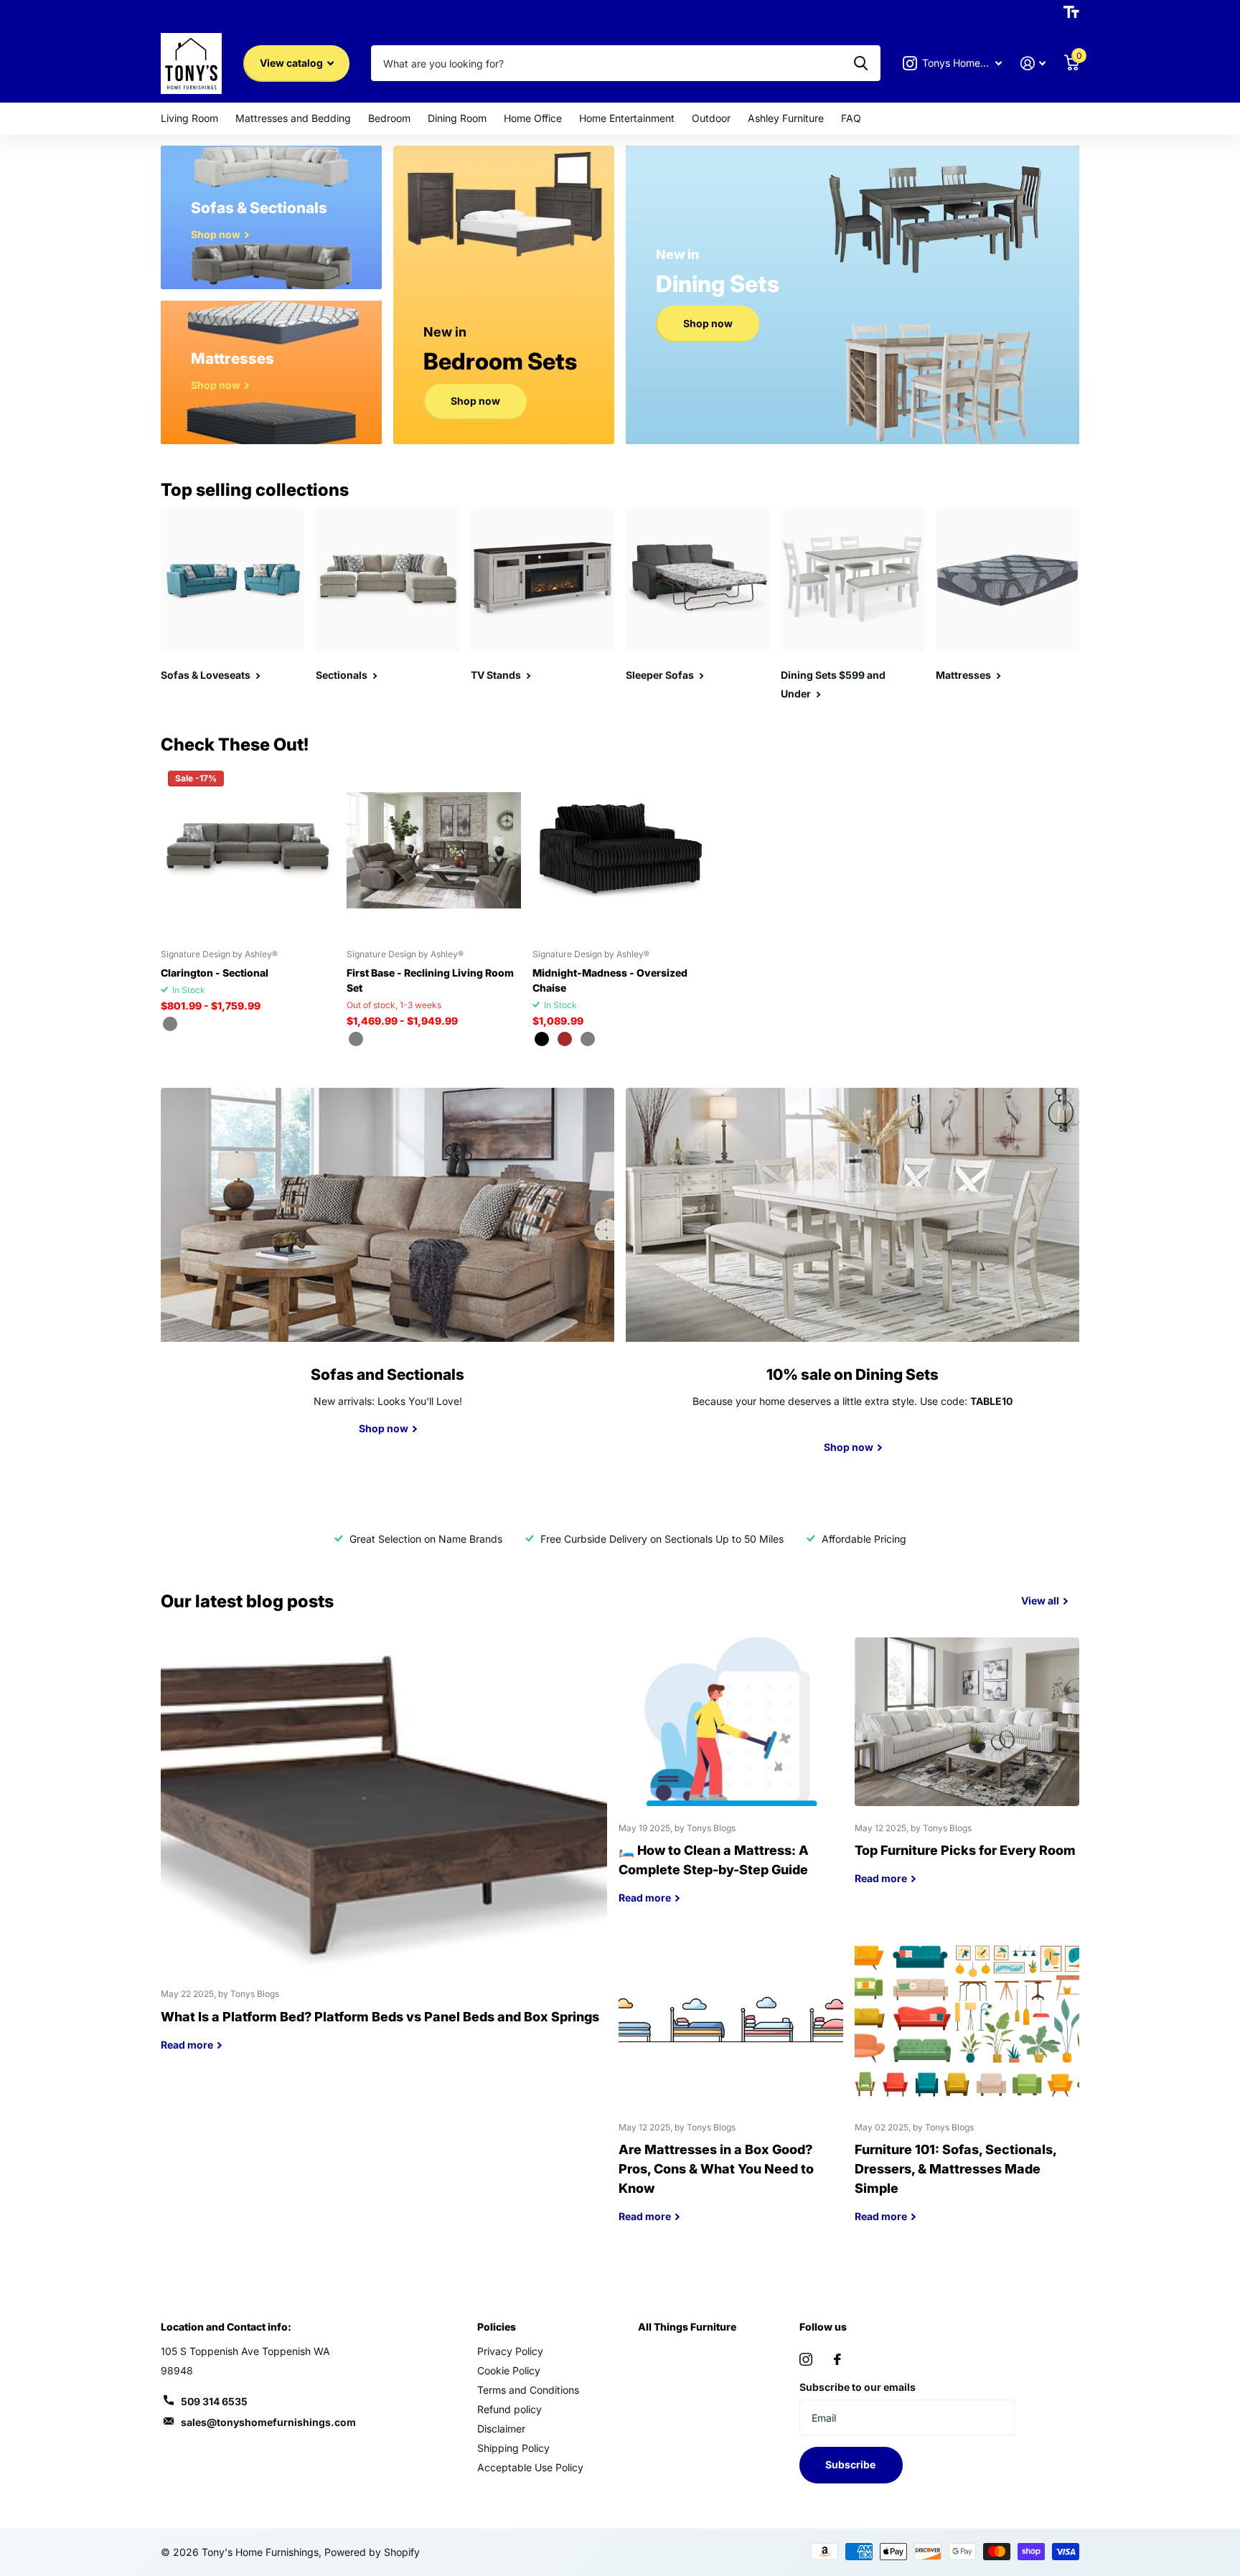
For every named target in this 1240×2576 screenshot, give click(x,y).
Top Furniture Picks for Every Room (967, 1772)
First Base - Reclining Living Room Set (430, 980)
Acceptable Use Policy (530, 2467)
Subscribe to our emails (858, 2387)
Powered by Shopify (372, 2552)
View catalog (292, 63)
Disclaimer (501, 2429)
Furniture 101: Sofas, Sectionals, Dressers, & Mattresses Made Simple (967, 2091)
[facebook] (837, 2359)
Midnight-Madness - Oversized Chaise (610, 980)
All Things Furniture (687, 2327)
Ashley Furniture (786, 118)
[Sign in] (1033, 64)
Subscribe (851, 2464)
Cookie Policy (509, 2370)
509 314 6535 (214, 2401)
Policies (497, 2327)
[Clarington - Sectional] (248, 851)
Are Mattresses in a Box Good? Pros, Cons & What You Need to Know (731, 2091)
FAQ (851, 118)
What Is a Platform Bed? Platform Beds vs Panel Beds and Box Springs (384, 1855)
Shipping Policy (513, 2448)
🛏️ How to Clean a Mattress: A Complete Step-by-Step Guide (731, 1782)
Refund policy (509, 2409)
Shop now (475, 401)
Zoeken (861, 63)
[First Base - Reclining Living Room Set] (434, 851)
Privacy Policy (510, 2351)
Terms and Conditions (528, 2390)
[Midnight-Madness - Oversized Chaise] (620, 851)
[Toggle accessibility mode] (1071, 12)
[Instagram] (806, 2359)
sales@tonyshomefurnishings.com (268, 2422)
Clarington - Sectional (215, 973)
